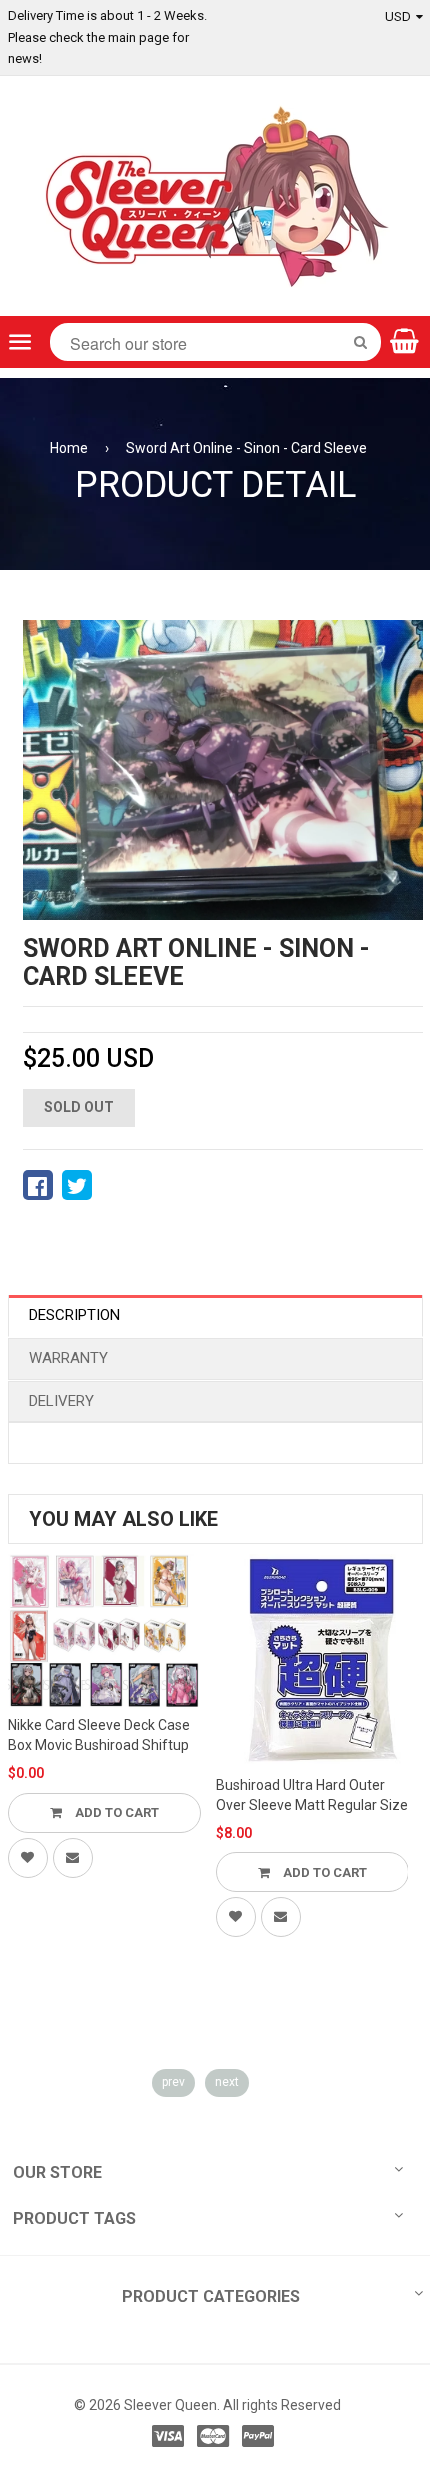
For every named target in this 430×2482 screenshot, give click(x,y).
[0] (38, 1185)
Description (74, 1315)
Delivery (61, 1401)
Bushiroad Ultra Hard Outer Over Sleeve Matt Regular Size (312, 1795)
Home (69, 448)
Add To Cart (115, 1812)
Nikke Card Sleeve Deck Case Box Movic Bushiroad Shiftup (99, 1735)
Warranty (68, 1358)
